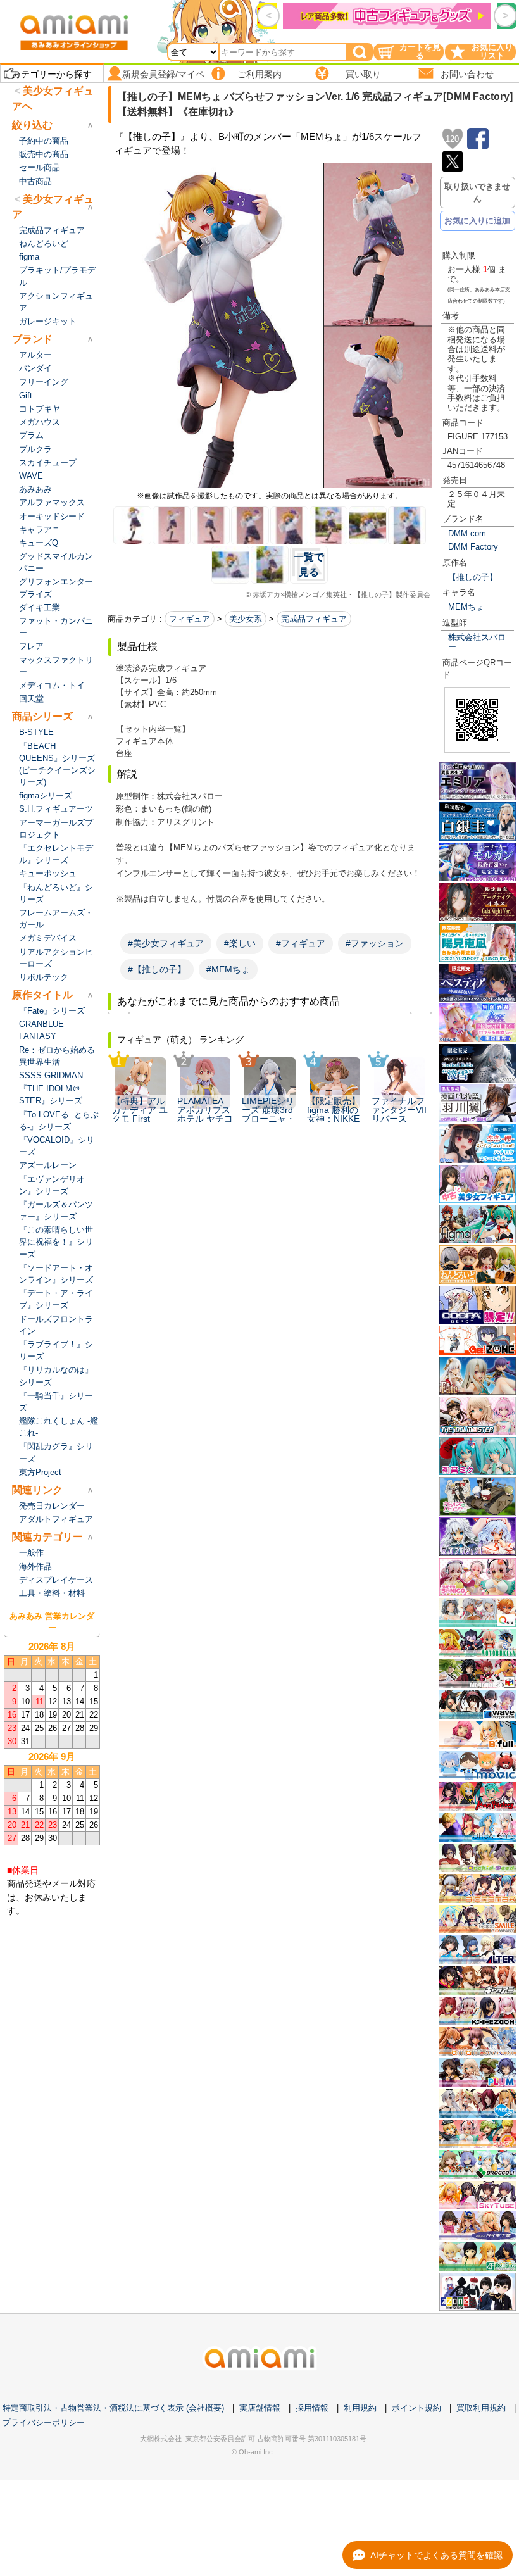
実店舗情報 (260, 2408)
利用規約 (360, 2408)
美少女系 (246, 619)
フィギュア (190, 619)
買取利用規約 (481, 2408)
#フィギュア (301, 943)
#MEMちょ (228, 969)
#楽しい (240, 943)
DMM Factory (473, 547)
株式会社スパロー (477, 642)
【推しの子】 (473, 577)
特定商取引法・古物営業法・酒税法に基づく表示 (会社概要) (113, 2408)
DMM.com (467, 533)
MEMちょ (466, 607)
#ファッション (375, 943)
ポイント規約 (416, 2408)
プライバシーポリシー (44, 2422)
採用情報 (312, 2408)
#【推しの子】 (157, 969)
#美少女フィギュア (166, 943)
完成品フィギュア (314, 619)
